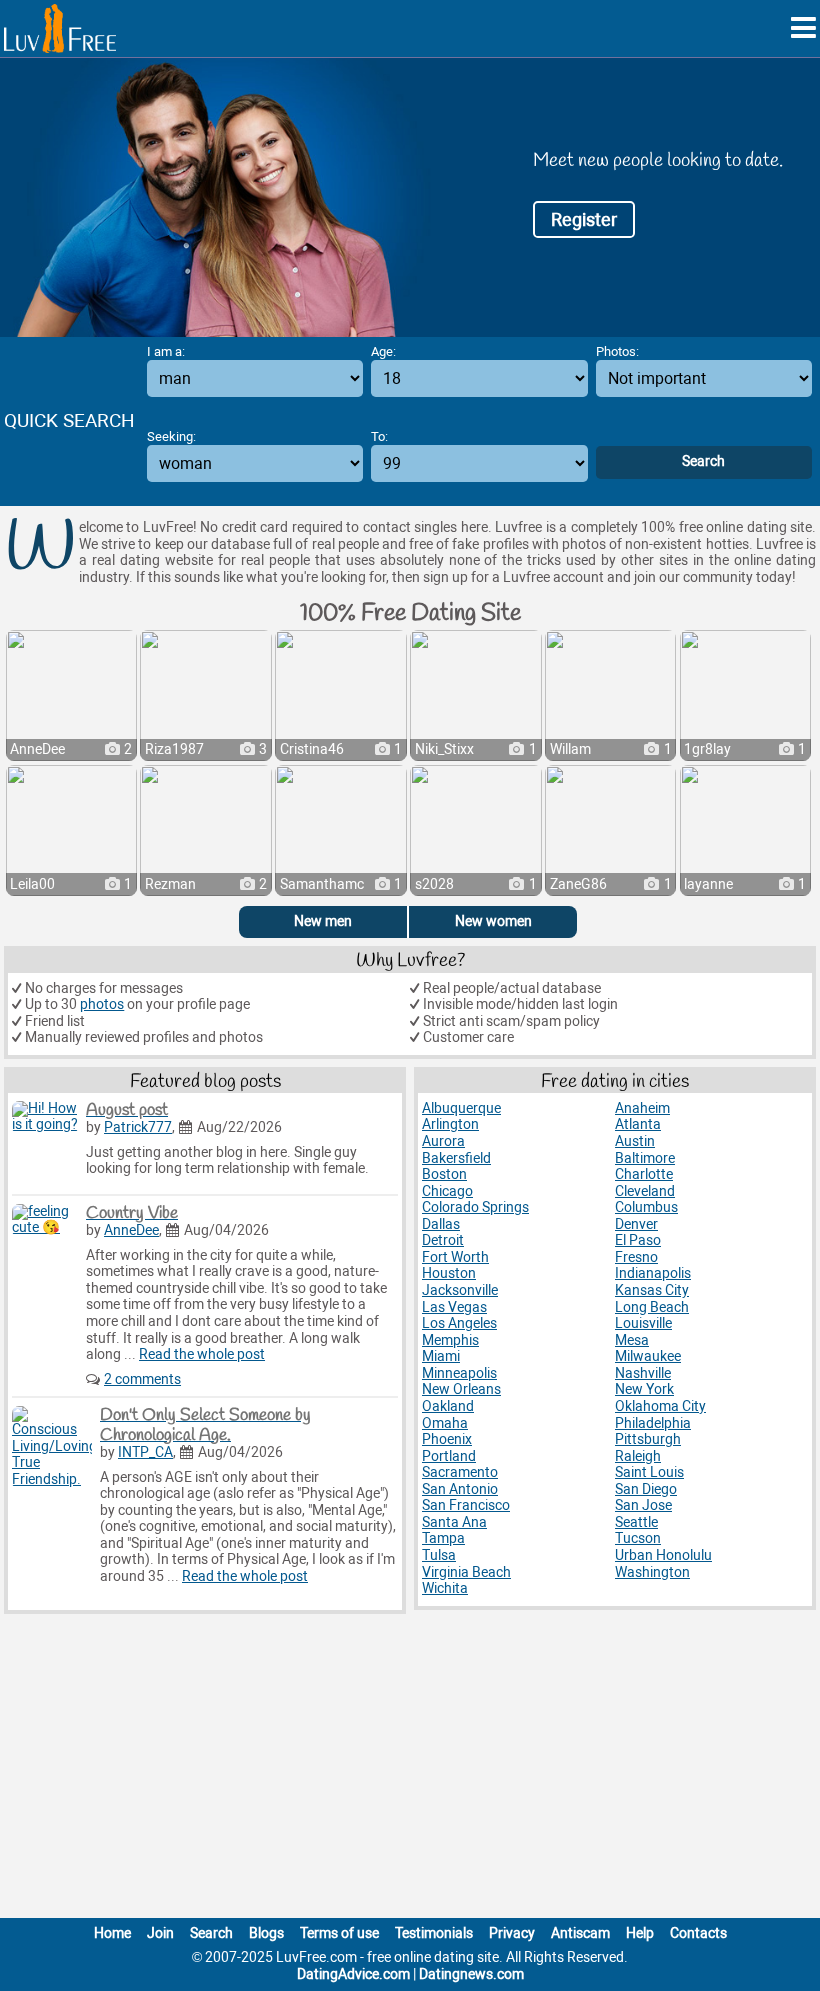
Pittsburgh (648, 1439)
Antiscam (580, 1933)
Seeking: (171, 436)
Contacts (698, 1933)
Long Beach (652, 1307)
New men (323, 921)
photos (102, 1004)
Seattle (636, 1522)
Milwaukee (648, 1356)
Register (584, 220)
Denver (636, 1224)
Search (211, 1933)
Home (112, 1933)
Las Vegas (454, 1307)
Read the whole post (202, 1354)
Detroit (443, 1240)
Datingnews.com (471, 1974)
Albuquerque (461, 1108)
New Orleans (461, 1389)
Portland (449, 1456)
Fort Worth (455, 1257)
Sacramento (460, 1472)
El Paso (638, 1240)
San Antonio (460, 1489)
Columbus (646, 1207)
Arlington (450, 1124)
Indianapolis (653, 1273)
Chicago (447, 1191)
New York (644, 1389)
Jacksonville (460, 1290)
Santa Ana (454, 1522)
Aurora (443, 1141)
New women (493, 921)
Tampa (443, 1538)
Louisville (643, 1323)
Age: (383, 351)
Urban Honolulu (663, 1555)
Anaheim (642, 1108)
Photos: (617, 351)
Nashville (643, 1373)
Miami (441, 1356)
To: (379, 436)
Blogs (266, 1933)
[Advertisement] (410, 1770)
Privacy (512, 1933)
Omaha (445, 1423)
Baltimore (645, 1158)
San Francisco (466, 1505)
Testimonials (434, 1933)
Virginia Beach (466, 1572)
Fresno (636, 1257)
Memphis (450, 1340)
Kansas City (652, 1290)
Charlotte (644, 1174)
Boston (444, 1174)
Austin (635, 1141)
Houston (449, 1273)
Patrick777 (138, 1127)
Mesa (632, 1340)
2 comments (142, 1379)
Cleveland (645, 1191)
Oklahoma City (660, 1406)
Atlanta (638, 1124)
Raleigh (638, 1456)
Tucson (638, 1538)
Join (160, 1933)
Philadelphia (653, 1423)
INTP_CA (145, 1452)
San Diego (646, 1489)
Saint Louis (649, 1472)
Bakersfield (456, 1158)
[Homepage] (60, 28)
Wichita (445, 1588)
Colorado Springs (475, 1207)
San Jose (643, 1505)
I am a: (166, 351)
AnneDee (131, 1230)
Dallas (441, 1224)
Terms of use (339, 1933)
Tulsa (439, 1555)
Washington (652, 1572)
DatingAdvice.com (353, 1974)
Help (640, 1933)
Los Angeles (459, 1323)
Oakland (448, 1406)
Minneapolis (459, 1373)
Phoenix (447, 1439)
